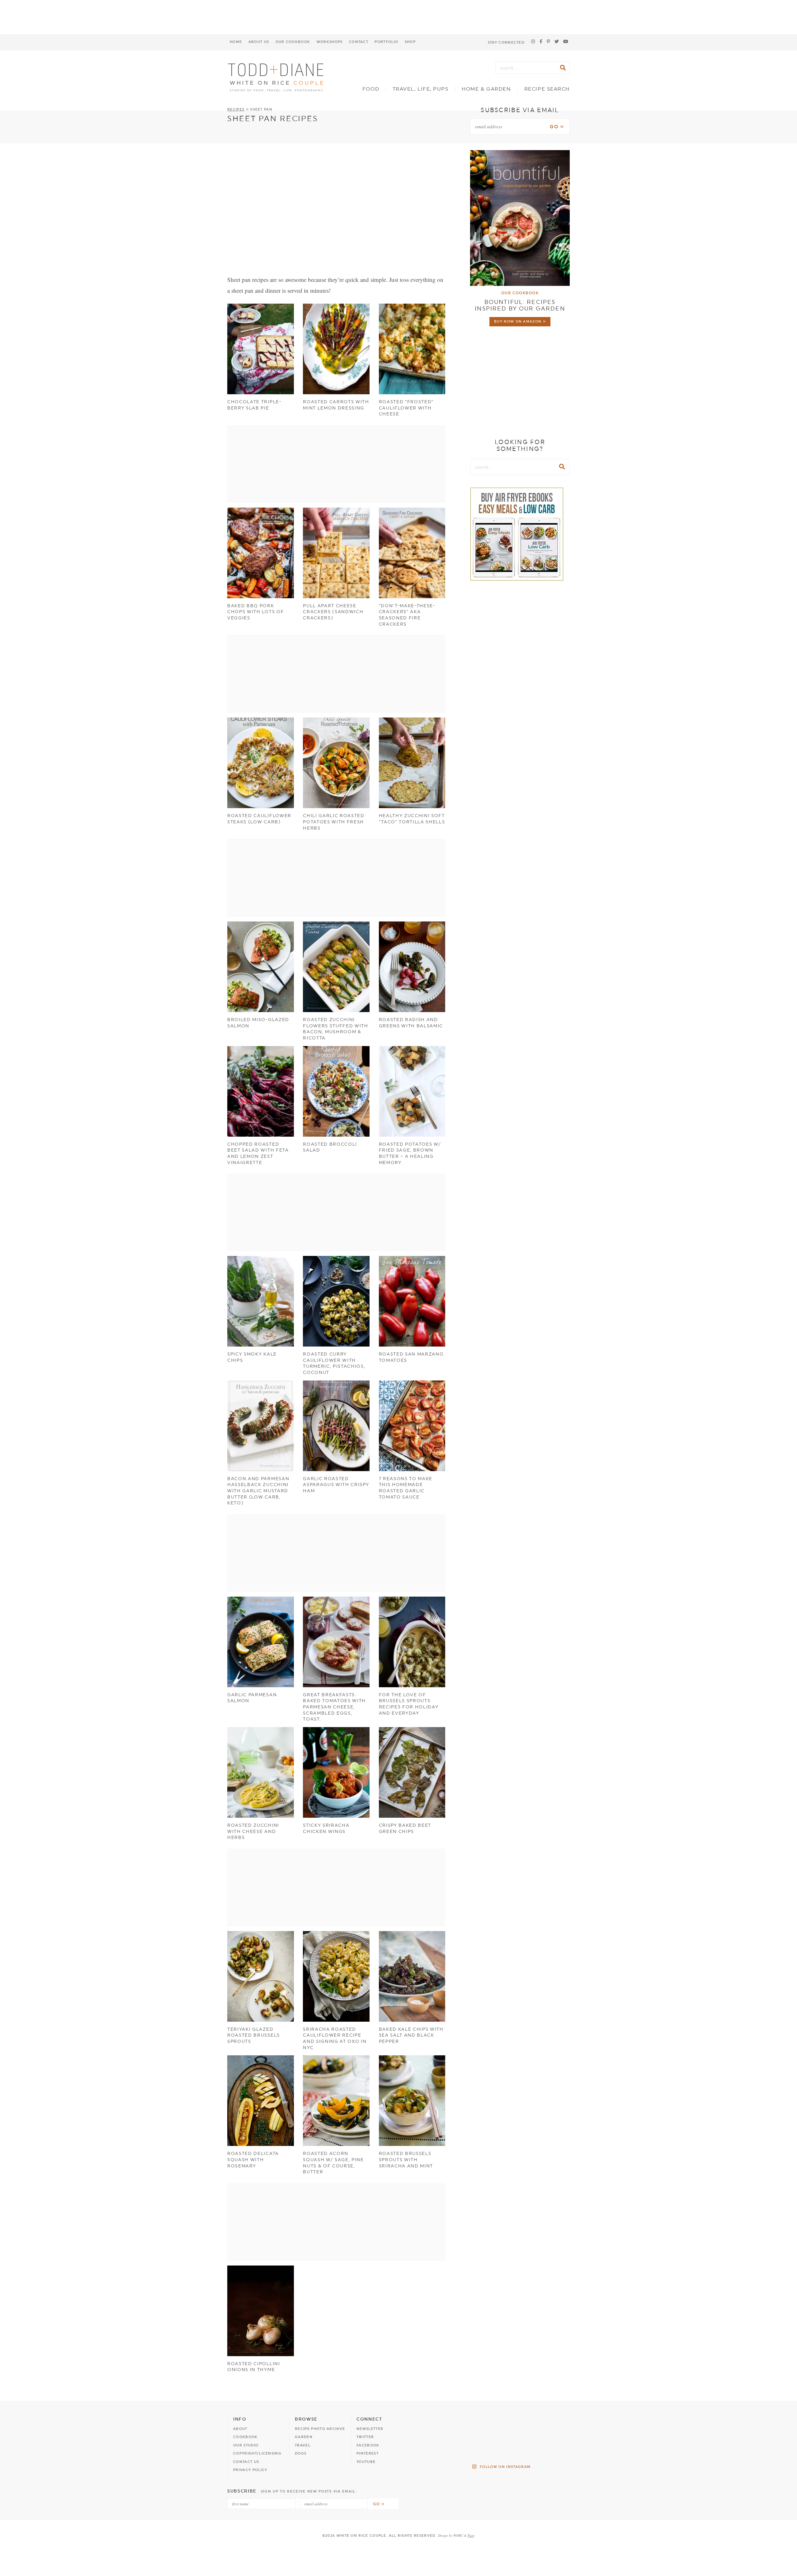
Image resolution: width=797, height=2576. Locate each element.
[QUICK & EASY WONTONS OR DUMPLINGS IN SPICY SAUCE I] (443, 2424)
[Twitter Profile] (557, 42)
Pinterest (368, 2453)
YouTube (366, 2462)
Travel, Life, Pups (421, 89)
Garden (304, 2437)
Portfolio (386, 42)
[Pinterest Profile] (548, 42)
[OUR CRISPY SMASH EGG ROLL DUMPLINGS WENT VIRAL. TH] (520, 2447)
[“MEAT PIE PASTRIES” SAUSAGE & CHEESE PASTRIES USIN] (520, 2424)
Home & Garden (486, 89)
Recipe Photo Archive (320, 2429)
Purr (471, 2535)
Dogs (301, 2453)
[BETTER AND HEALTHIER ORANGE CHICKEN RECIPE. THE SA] (482, 2447)
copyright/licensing (257, 2453)
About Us (259, 42)
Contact (359, 42)
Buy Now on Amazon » (520, 322)
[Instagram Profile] (533, 42)
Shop (410, 42)
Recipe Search (547, 89)
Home (236, 42)
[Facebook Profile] (541, 42)
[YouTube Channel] (566, 42)
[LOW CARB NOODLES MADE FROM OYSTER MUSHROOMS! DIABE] (443, 2447)
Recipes (236, 109)
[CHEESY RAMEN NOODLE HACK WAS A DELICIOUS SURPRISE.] (559, 2447)
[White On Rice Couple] (276, 77)
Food (371, 89)
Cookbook (245, 2437)
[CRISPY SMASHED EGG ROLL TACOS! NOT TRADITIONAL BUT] (559, 2424)
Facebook (368, 2445)
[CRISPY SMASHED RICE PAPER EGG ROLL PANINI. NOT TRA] (482, 2424)
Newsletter (370, 2429)
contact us (246, 2462)
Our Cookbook (293, 42)
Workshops (330, 42)
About (240, 2429)
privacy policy (250, 2470)
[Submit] (564, 68)
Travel (303, 2445)
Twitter (365, 2437)
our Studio (246, 2445)
